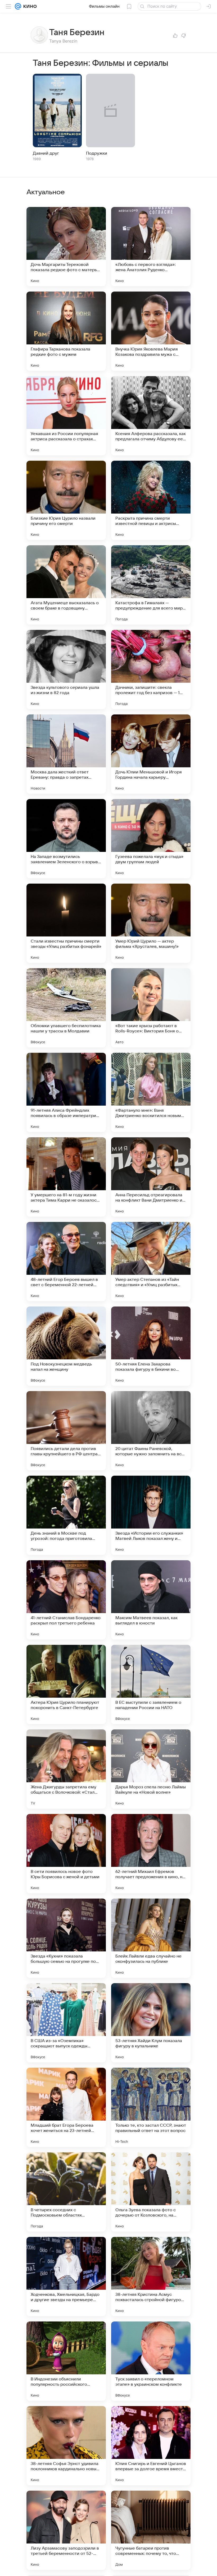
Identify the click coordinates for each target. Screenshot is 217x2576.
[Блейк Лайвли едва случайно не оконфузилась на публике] (151, 1938)
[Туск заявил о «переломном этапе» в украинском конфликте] (151, 2361)
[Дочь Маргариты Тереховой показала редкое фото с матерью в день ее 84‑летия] (66, 247)
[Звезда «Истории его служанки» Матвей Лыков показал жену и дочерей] (151, 1515)
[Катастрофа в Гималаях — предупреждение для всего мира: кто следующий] (151, 585)
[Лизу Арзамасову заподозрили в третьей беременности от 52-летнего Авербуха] (66, 2530)
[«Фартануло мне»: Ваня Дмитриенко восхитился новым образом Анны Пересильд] (151, 1092)
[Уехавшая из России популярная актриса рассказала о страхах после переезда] (66, 416)
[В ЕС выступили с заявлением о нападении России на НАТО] (151, 1684)
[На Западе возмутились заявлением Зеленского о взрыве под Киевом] (66, 839)
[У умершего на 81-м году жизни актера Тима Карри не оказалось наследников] (66, 1177)
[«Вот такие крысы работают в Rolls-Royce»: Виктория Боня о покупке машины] (151, 1008)
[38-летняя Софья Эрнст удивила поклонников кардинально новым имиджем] (66, 2446)
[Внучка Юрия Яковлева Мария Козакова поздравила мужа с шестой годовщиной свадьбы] (151, 331)
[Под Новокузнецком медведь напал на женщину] (66, 1346)
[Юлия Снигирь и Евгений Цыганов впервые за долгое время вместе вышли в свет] (151, 2446)
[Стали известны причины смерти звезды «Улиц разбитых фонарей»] (66, 923)
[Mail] (18, 6)
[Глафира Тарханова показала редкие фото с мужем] (66, 331)
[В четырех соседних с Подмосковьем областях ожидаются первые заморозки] (66, 2192)
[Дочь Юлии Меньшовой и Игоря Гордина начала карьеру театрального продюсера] (151, 754)
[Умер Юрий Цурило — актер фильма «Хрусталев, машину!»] (151, 923)
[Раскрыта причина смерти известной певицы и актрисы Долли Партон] (151, 500)
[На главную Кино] (29, 6)
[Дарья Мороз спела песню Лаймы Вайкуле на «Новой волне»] (151, 1769)
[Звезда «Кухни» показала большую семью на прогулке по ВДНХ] (66, 1938)
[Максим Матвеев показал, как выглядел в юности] (151, 1600)
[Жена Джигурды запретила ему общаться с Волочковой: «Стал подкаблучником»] (66, 1769)
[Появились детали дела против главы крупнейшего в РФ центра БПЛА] (66, 1431)
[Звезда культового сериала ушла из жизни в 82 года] (66, 670)
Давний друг (46, 153)
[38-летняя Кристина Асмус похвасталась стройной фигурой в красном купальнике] (151, 2277)
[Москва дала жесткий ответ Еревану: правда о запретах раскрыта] (66, 754)
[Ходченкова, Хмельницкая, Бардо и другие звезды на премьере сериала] (66, 2277)
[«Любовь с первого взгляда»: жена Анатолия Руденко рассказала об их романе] (151, 247)
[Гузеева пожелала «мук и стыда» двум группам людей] (151, 839)
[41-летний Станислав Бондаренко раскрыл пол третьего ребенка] (66, 1600)
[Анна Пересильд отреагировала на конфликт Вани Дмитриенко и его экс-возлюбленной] (151, 1177)
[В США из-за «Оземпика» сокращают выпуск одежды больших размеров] (66, 2023)
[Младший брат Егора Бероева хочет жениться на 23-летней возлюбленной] (66, 2107)
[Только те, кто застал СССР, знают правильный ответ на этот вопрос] (151, 2107)
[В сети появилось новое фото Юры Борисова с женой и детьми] (66, 1854)
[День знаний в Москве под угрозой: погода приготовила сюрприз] (66, 1515)
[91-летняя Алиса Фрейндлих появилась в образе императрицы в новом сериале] (66, 1092)
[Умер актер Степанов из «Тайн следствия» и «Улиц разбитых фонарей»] (151, 1262)
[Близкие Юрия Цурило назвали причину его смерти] (66, 500)
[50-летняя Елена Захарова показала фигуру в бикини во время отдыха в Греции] (151, 1346)
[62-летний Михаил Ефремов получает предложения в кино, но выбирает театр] (151, 1854)
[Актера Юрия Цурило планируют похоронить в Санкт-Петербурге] (66, 1684)
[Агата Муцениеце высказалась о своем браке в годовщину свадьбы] (66, 585)
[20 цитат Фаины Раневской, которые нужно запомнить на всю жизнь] (151, 1431)
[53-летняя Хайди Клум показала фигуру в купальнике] (151, 2023)
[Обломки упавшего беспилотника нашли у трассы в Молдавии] (66, 1008)
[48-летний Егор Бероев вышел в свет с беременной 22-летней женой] (66, 1262)
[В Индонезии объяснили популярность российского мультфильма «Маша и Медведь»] (66, 2361)
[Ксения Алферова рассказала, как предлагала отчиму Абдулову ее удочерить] (151, 416)
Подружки (97, 153)
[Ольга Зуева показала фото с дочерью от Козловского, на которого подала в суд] (151, 2192)
